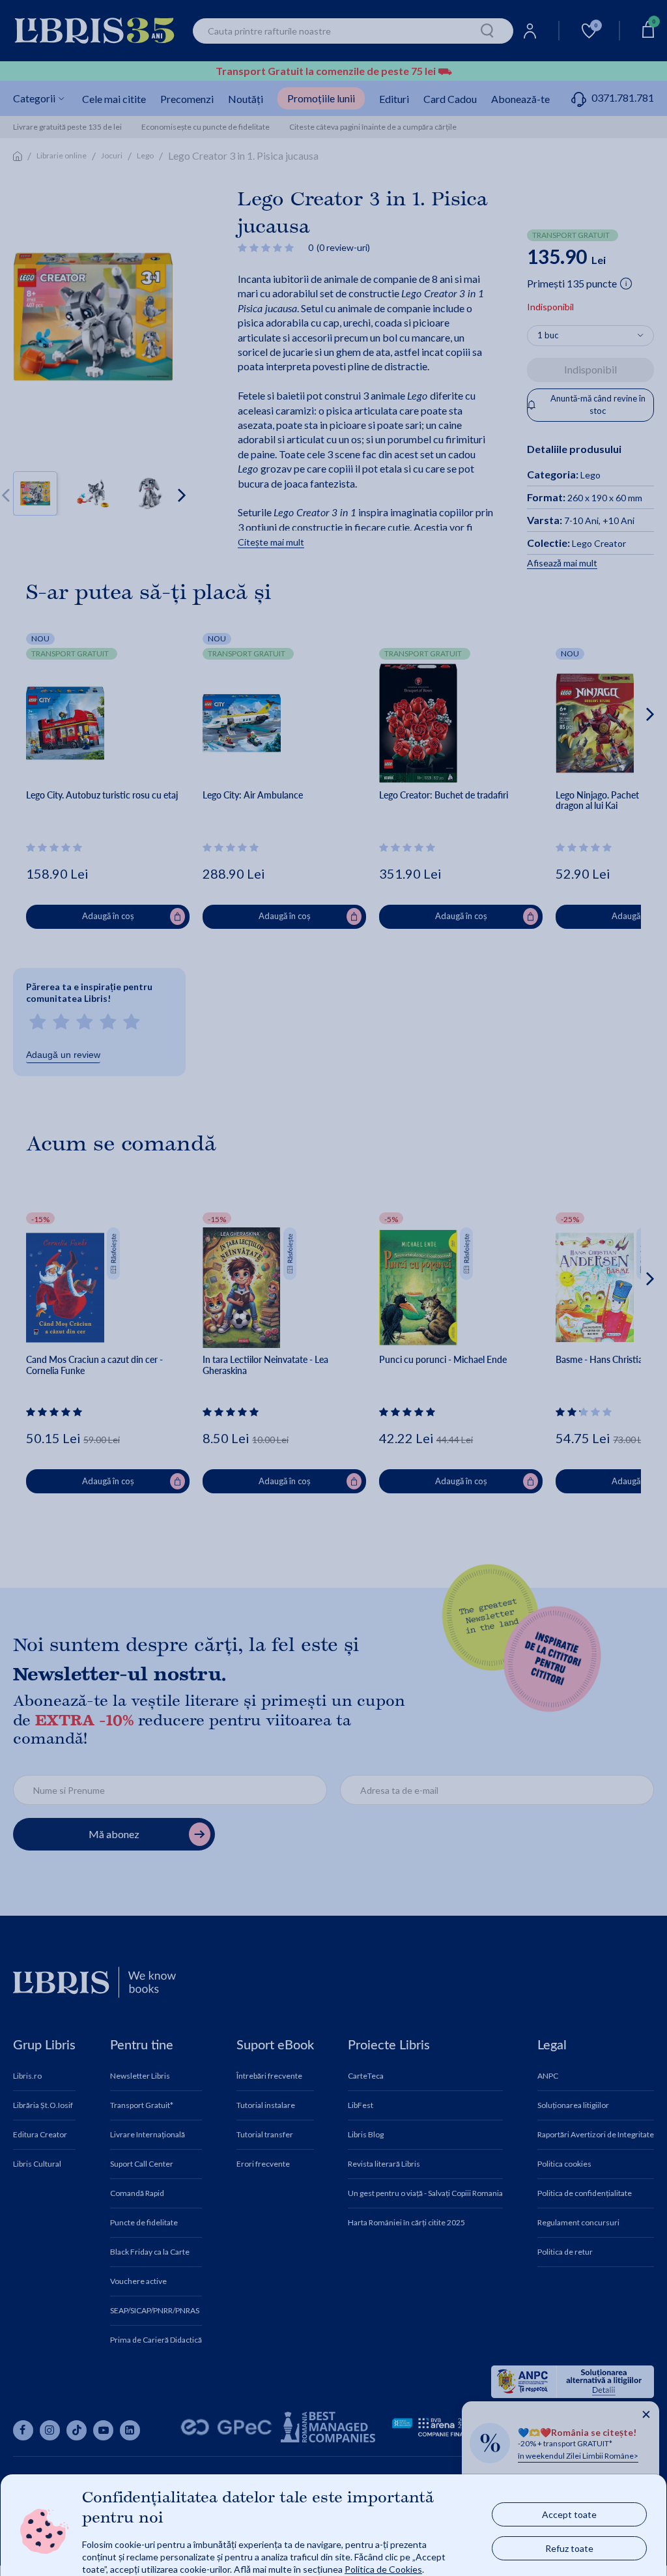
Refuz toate (569, 2548)
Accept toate (569, 2514)
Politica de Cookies (383, 2569)
